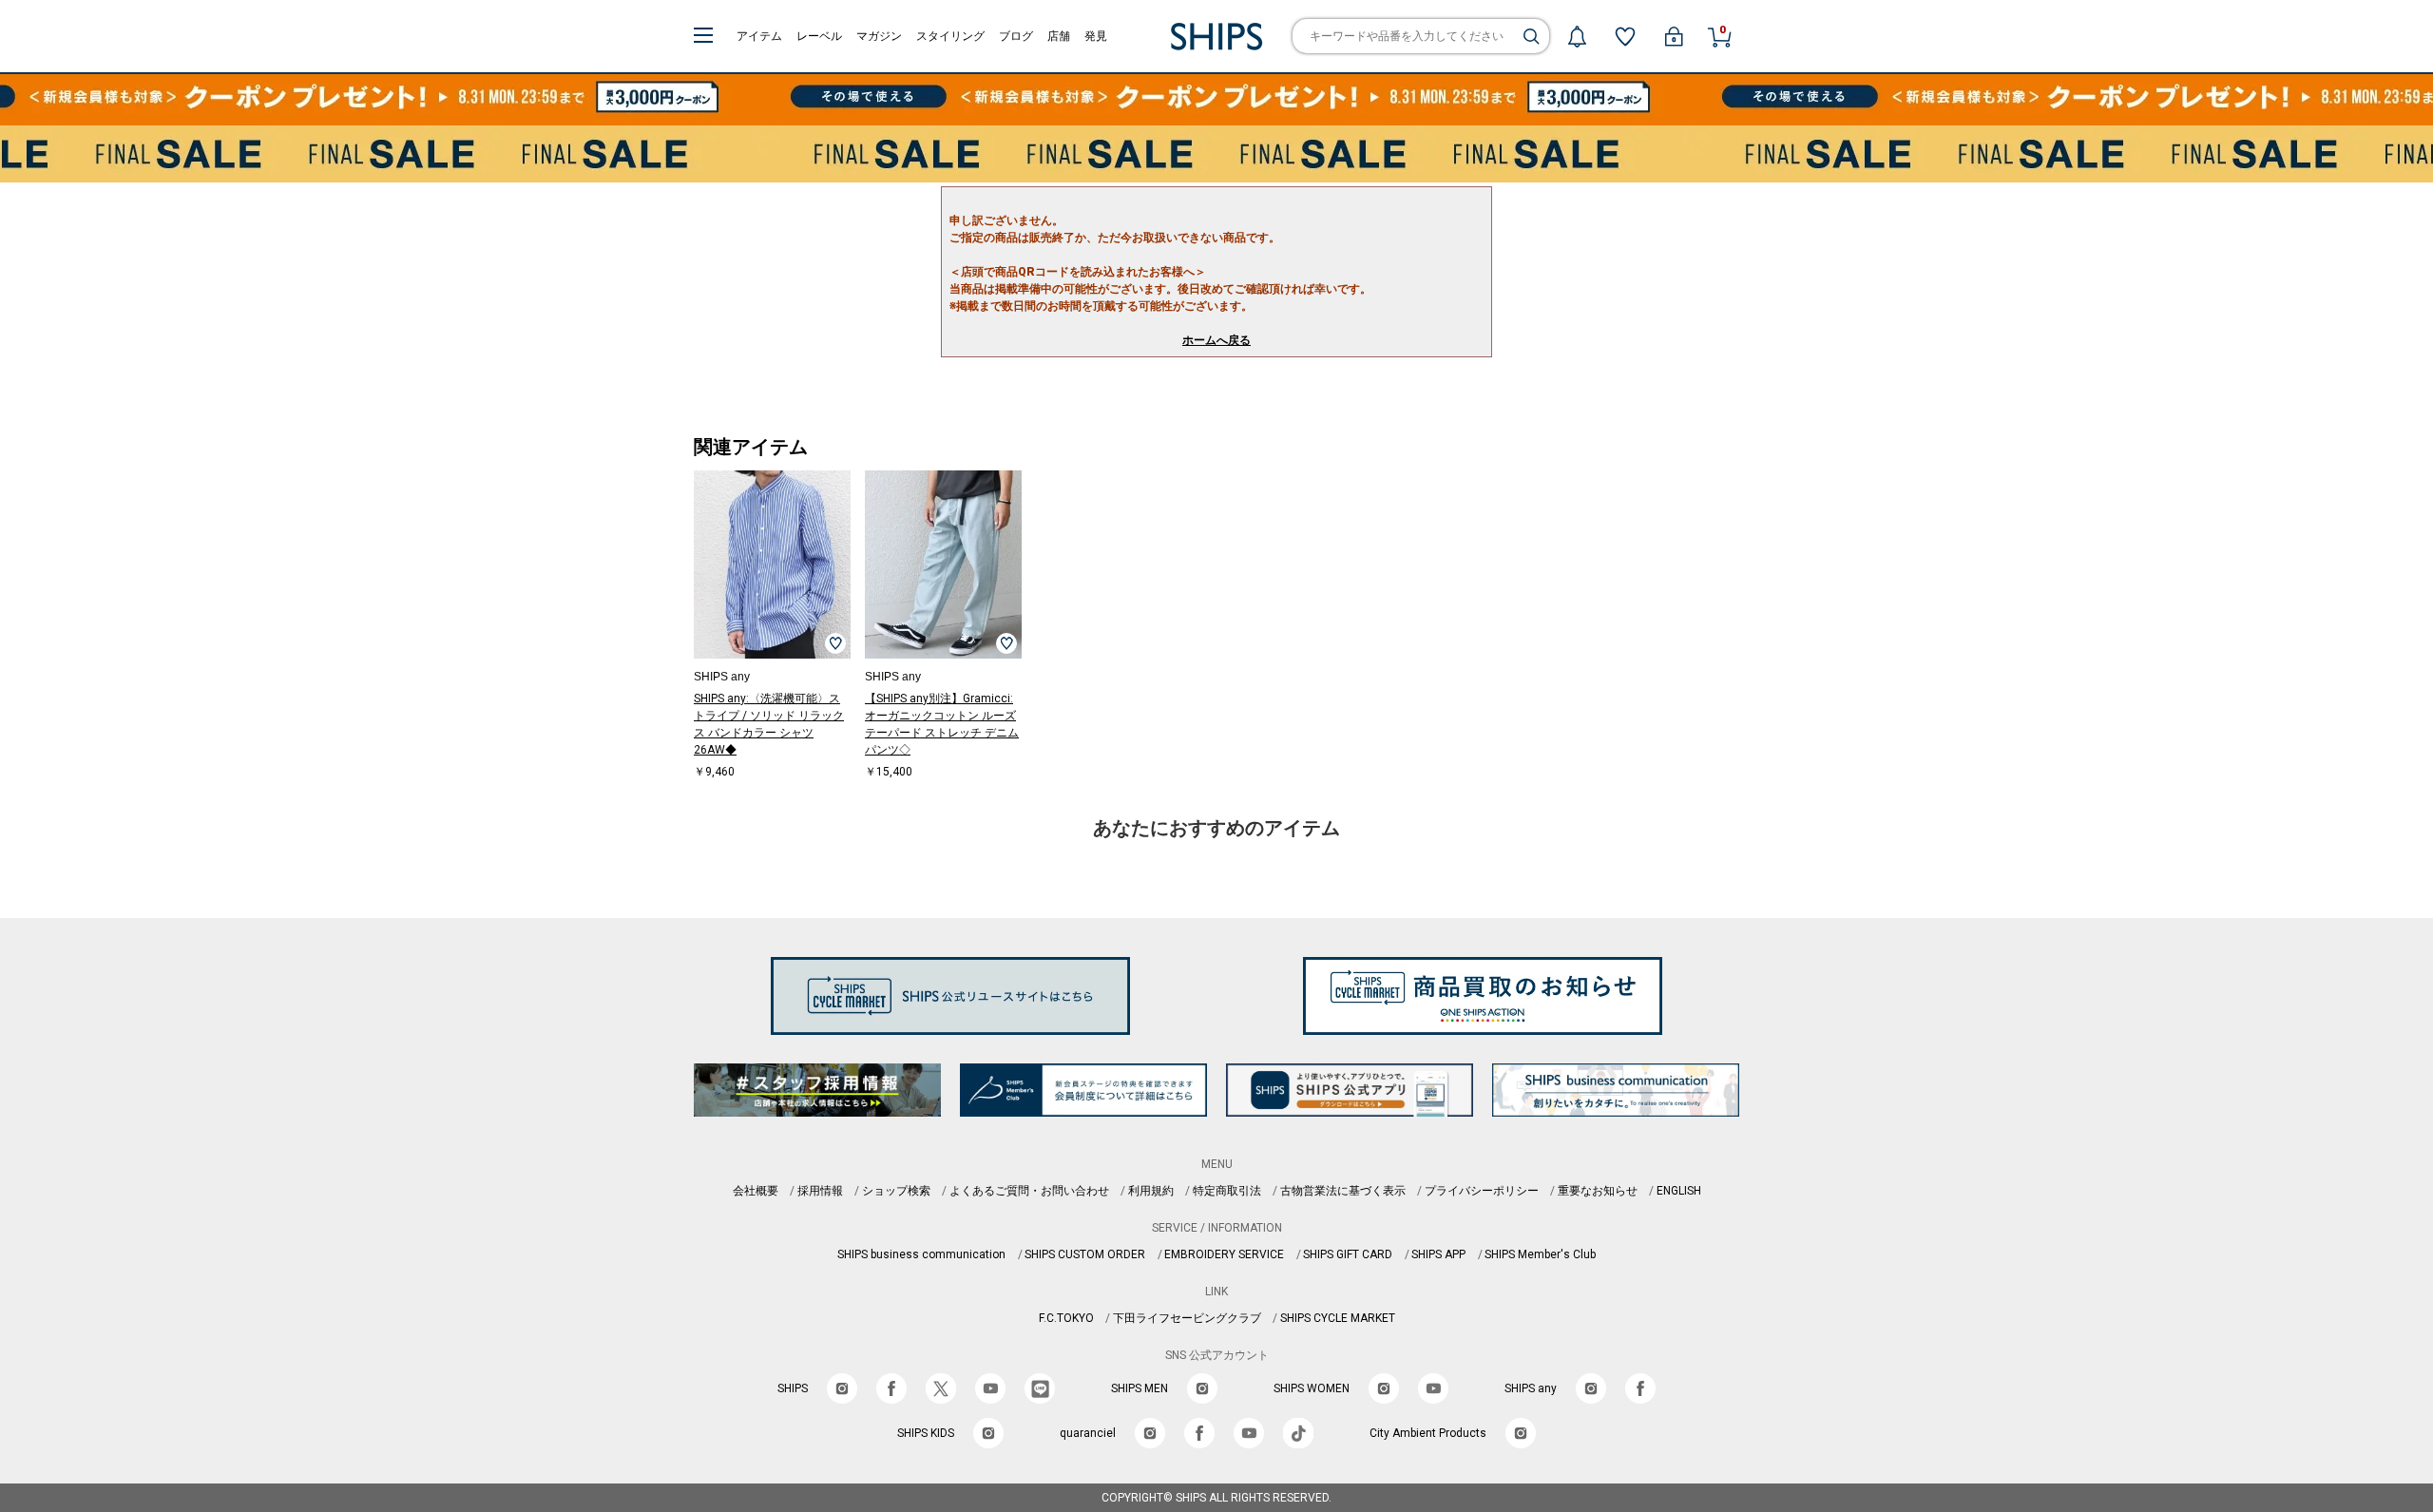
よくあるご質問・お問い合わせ (1029, 1191)
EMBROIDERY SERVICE (1224, 1254)
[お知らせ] (1577, 36)
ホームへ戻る (1216, 340)
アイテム (759, 36)
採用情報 (820, 1191)
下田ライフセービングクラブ (1187, 1318)
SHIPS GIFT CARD (1348, 1254)
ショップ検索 (896, 1191)
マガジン (879, 36)
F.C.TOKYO (1066, 1318)
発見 (1096, 36)
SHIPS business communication (921, 1254)
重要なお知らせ (1598, 1191)
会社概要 (756, 1191)
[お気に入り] (1625, 36)
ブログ (1016, 36)
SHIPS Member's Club (1540, 1254)
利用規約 (1151, 1191)
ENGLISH (1679, 1191)
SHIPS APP (1438, 1254)
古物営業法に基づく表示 (1343, 1191)
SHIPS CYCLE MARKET (1338, 1318)
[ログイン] (1674, 36)
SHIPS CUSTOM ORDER (1085, 1254)
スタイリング (950, 36)
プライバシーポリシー (1482, 1191)
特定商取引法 (1227, 1191)
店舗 (1059, 36)
